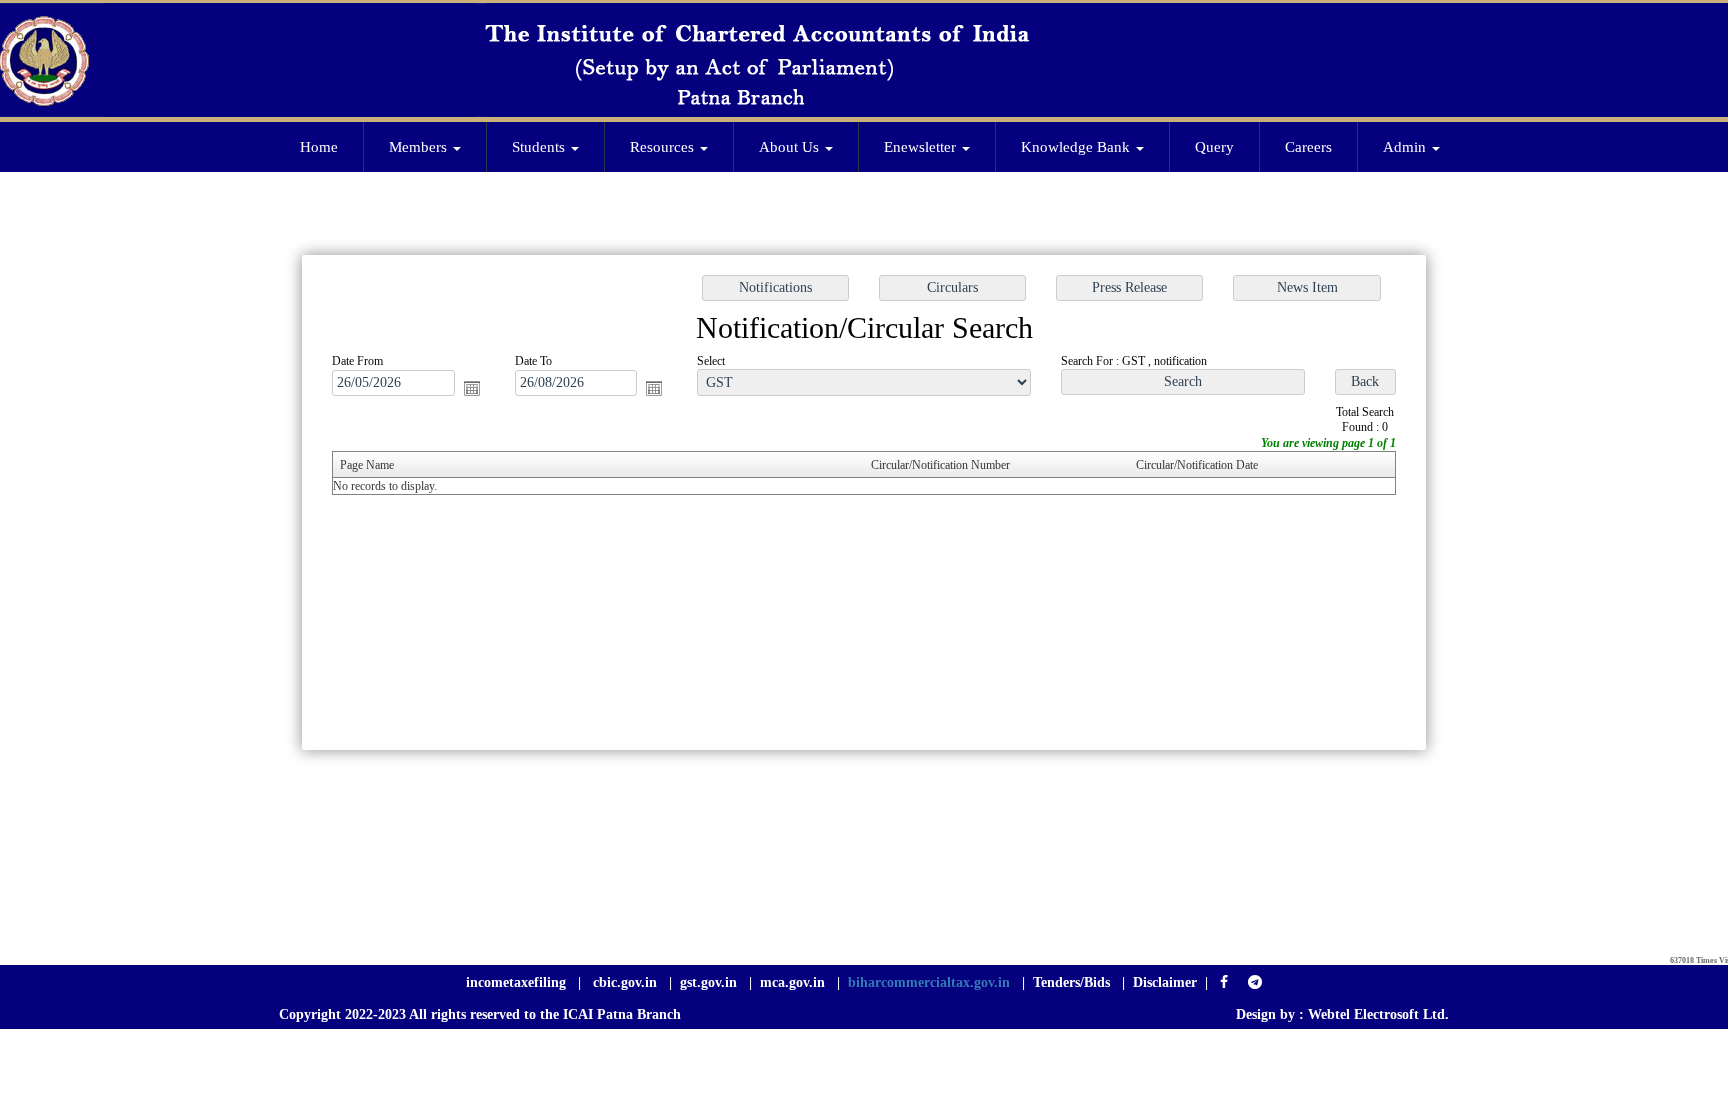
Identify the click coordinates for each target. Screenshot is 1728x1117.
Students (540, 147)
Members (420, 147)
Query (1214, 147)
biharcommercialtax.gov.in (929, 982)
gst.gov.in (710, 982)
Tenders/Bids (1071, 982)
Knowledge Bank (1077, 147)
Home (319, 147)
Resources (664, 147)
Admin (1406, 147)
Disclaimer (1165, 982)
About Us (791, 147)
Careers (1308, 147)
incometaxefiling (516, 982)
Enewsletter (922, 147)
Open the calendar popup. (472, 388)
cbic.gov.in (627, 982)
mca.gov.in (792, 982)
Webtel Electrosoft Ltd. (1378, 1014)
